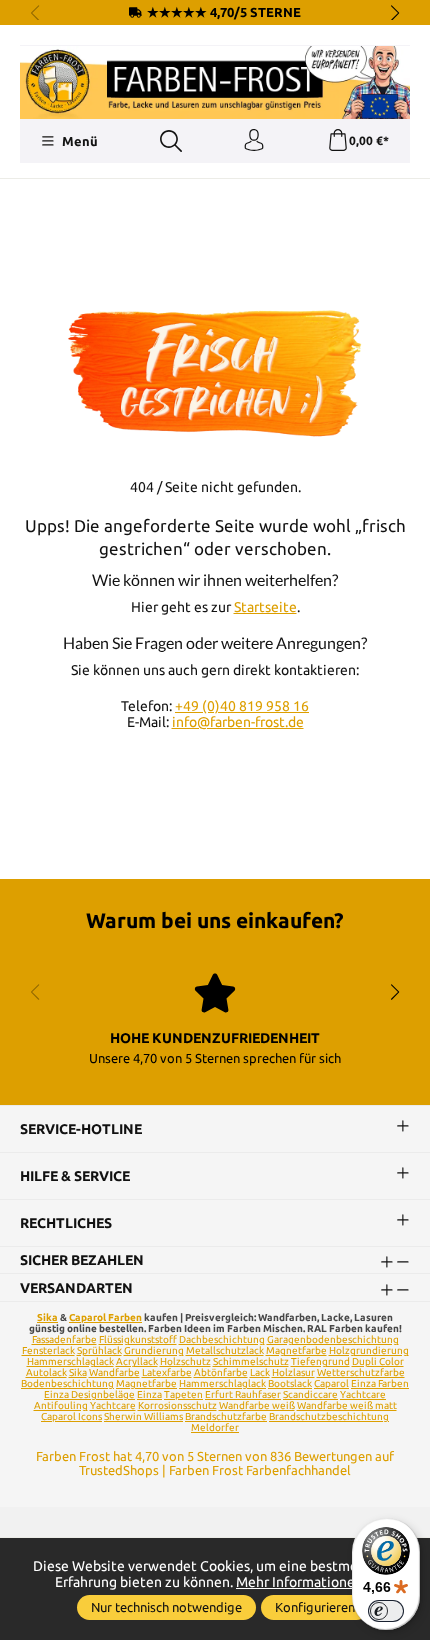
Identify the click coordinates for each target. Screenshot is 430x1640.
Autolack (46, 1372)
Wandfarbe (114, 1372)
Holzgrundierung (369, 1350)
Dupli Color (378, 1361)
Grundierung (154, 1350)
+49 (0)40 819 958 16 (242, 706)
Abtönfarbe (221, 1372)
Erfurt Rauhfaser (243, 1394)
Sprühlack (99, 1350)
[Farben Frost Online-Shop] (215, 82)
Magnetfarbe (296, 1350)
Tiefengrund (320, 1361)
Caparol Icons (71, 1416)
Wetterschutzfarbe (361, 1372)
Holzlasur (293, 1372)
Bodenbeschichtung (67, 1383)
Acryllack (137, 1361)
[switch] (386, 1611)
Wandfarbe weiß (257, 1405)
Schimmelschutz (251, 1361)
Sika (47, 1317)
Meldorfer (215, 1427)
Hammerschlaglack (70, 1361)
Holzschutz (185, 1361)
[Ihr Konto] (254, 141)
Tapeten (183, 1394)
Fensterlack (48, 1350)
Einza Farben (380, 1383)
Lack (260, 1372)
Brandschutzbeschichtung (329, 1416)
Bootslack (290, 1383)
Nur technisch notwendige (166, 1607)
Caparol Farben (105, 1317)
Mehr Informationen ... (305, 1582)
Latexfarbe (167, 1372)
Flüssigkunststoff (138, 1339)
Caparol (331, 1383)
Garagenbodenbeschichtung (333, 1339)
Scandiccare (310, 1394)
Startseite (265, 607)
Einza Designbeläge (89, 1394)
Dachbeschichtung (222, 1339)
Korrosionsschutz (177, 1405)
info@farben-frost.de (238, 722)
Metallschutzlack (225, 1350)
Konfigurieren (315, 1607)
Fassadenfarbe (64, 1339)
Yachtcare (113, 1405)
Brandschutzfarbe (226, 1416)
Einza (149, 1394)
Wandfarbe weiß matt (347, 1405)
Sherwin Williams (143, 1416)
